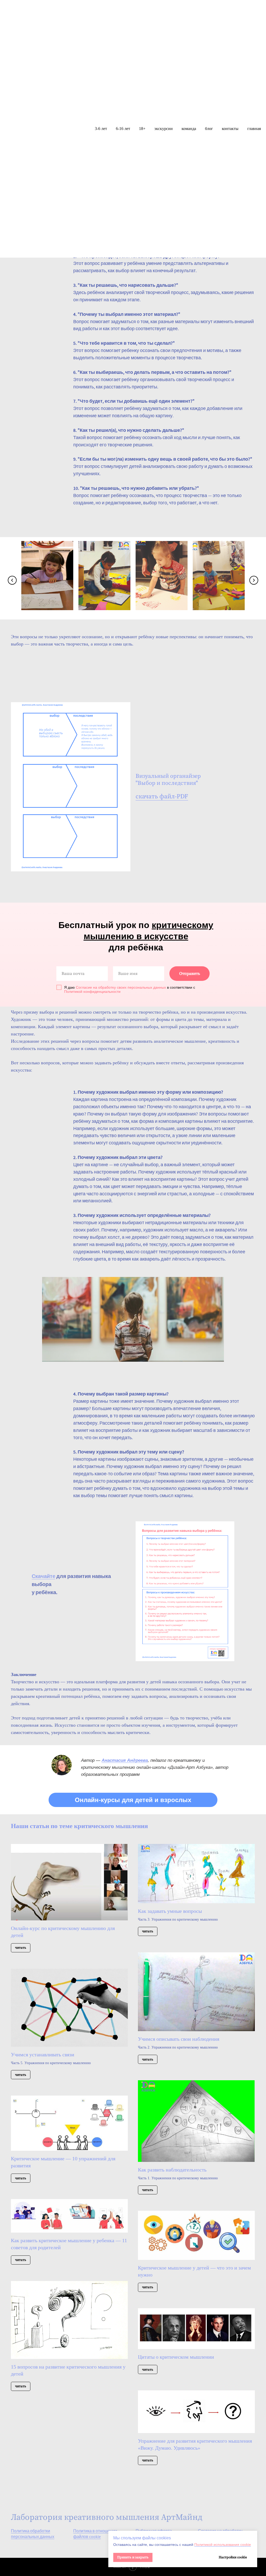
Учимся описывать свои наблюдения (179, 2039)
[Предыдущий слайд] (12, 580)
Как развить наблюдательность (172, 2170)
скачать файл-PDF (162, 797)
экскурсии (164, 129)
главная (254, 129)
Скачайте (44, 1576)
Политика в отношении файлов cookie (95, 2534)
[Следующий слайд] (254, 580)
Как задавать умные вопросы (170, 1911)
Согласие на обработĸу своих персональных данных (121, 987)
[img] (62, 1765)
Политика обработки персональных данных (33, 2534)
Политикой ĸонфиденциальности (92, 992)
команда (189, 129)
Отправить (190, 974)
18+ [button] (142, 129)
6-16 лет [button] (123, 129)
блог (209, 129)
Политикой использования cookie (223, 2545)
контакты (230, 129)
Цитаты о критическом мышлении (176, 2357)
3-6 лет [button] (101, 129)
